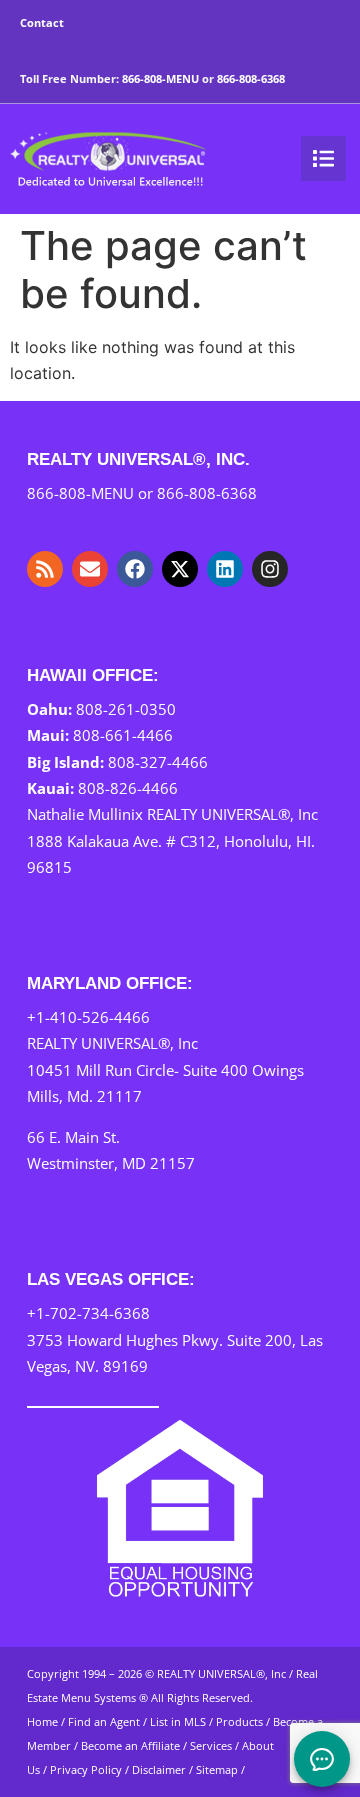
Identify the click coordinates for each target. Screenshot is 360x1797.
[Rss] (45, 569)
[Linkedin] (225, 569)
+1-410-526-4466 (88, 1017)
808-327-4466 (158, 762)
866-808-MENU (160, 78)
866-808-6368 (251, 78)
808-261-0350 (126, 709)
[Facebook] (135, 569)
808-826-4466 (128, 788)
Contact (42, 22)
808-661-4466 (123, 735)
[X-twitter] (180, 569)
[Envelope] (90, 569)
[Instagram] (270, 569)
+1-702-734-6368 (88, 1313)
